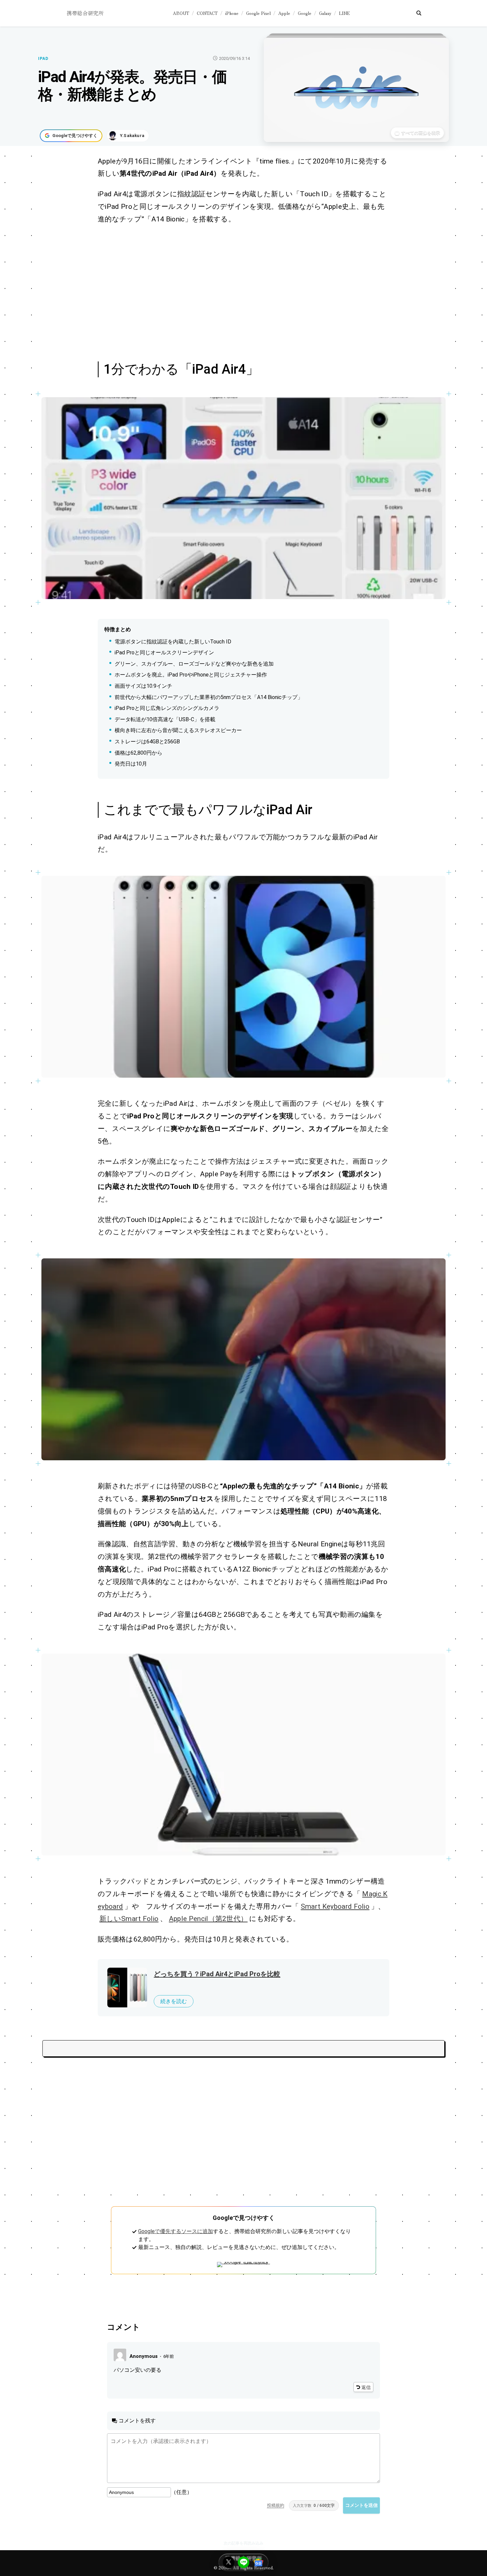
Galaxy (325, 13)
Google (305, 13)
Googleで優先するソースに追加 (176, 2231)
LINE (344, 13)
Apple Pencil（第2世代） (208, 1919)
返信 (366, 2387)
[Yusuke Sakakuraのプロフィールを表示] (128, 136)
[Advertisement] (236, 292)
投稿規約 (276, 2505)
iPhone (232, 13)
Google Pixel (258, 13)
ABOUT (181, 13)
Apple (284, 13)
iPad (43, 59)
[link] (243, 498)
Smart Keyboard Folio (335, 1906)
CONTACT (207, 13)
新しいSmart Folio (129, 1919)
